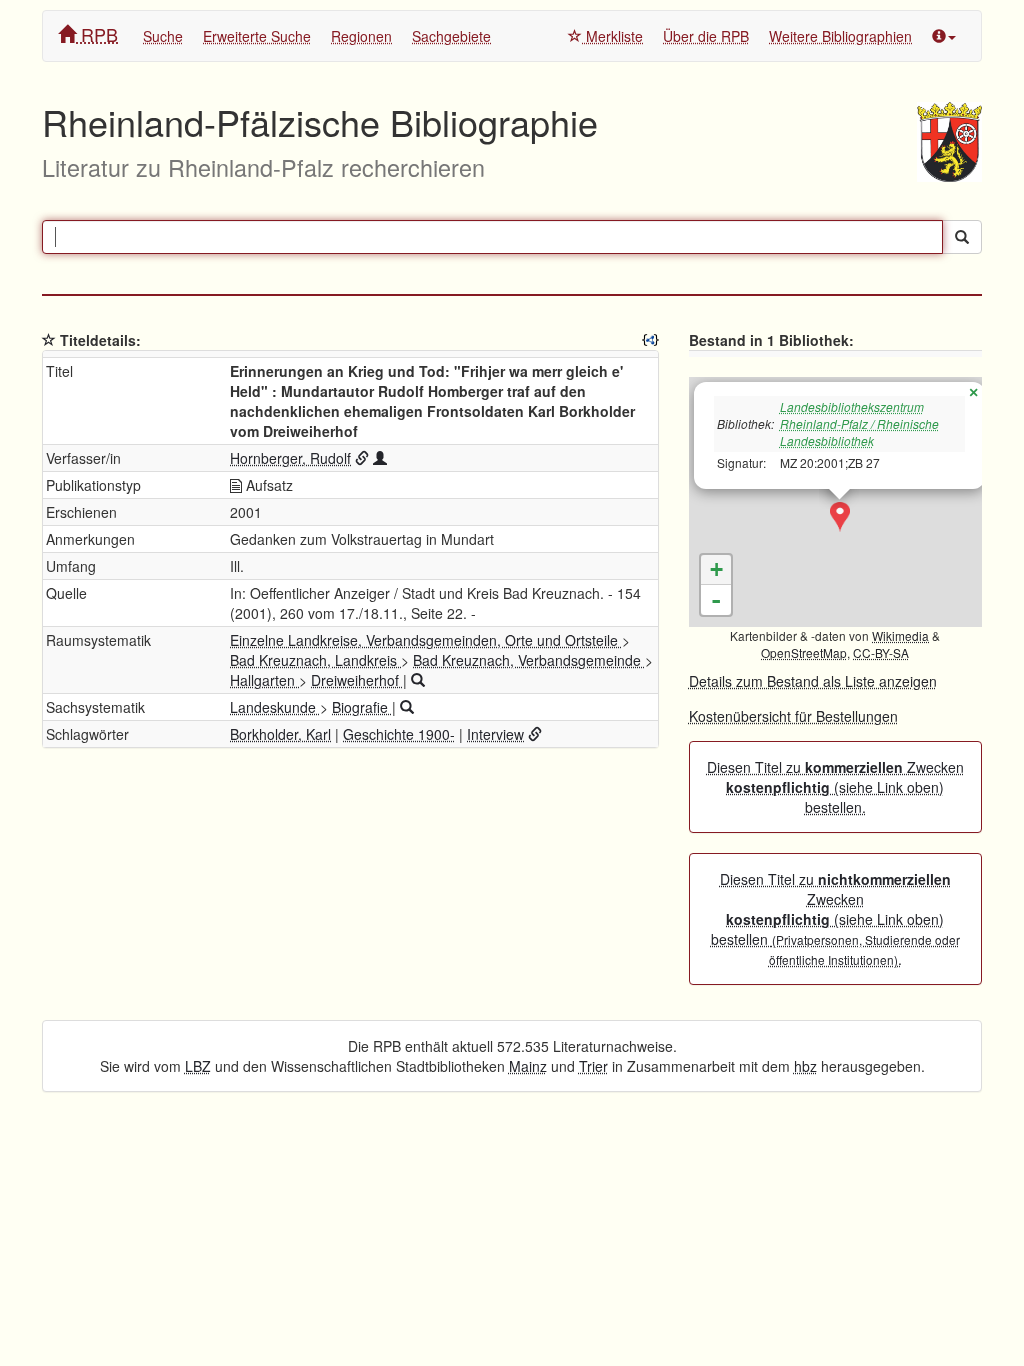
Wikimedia (900, 635)
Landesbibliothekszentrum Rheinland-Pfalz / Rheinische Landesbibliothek (859, 423)
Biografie (362, 707)
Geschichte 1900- (399, 734)
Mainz (528, 1066)
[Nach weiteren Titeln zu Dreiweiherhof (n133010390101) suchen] (418, 680)
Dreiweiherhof (357, 680)
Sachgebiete (451, 36)
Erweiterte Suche (257, 36)
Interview (495, 734)
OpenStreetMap (804, 652)
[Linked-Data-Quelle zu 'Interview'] (535, 734)
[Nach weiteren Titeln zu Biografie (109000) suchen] (407, 707)
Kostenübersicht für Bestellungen (793, 716)
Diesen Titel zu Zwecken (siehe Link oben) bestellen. (835, 787)
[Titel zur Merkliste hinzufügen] (49, 340)
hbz (805, 1066)
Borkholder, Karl (280, 734)
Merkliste (612, 36)
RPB (97, 34)
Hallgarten (264, 680)
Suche (163, 36)
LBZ (198, 1066)
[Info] (944, 36)
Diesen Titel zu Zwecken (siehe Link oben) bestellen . (835, 919)
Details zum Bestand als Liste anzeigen (813, 681)
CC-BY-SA (881, 652)
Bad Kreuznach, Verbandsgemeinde (529, 660)
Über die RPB (706, 36)
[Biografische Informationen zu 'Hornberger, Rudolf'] (380, 458)
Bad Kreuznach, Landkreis (315, 660)
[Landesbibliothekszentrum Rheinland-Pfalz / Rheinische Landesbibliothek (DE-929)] (840, 517)
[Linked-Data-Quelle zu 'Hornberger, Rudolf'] (362, 458)
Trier (593, 1066)
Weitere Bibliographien (840, 36)
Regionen (361, 36)
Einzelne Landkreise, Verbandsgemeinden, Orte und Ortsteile (426, 640)
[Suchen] (962, 237)
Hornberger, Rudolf (290, 458)
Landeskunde (275, 707)
